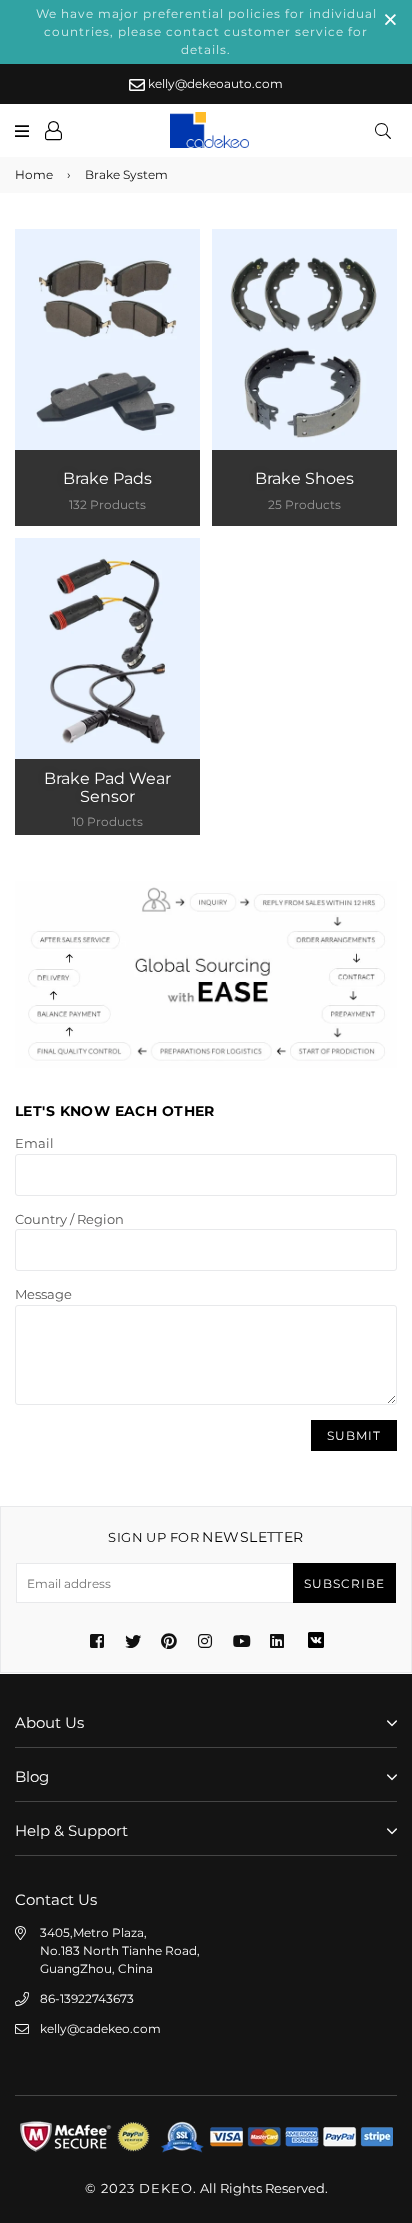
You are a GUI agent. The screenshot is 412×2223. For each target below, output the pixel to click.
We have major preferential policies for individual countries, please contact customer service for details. (206, 31)
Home (34, 174)
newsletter (205, 1537)
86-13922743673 (87, 1998)
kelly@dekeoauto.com (214, 83)
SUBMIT (354, 1435)
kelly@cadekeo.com (100, 2028)
